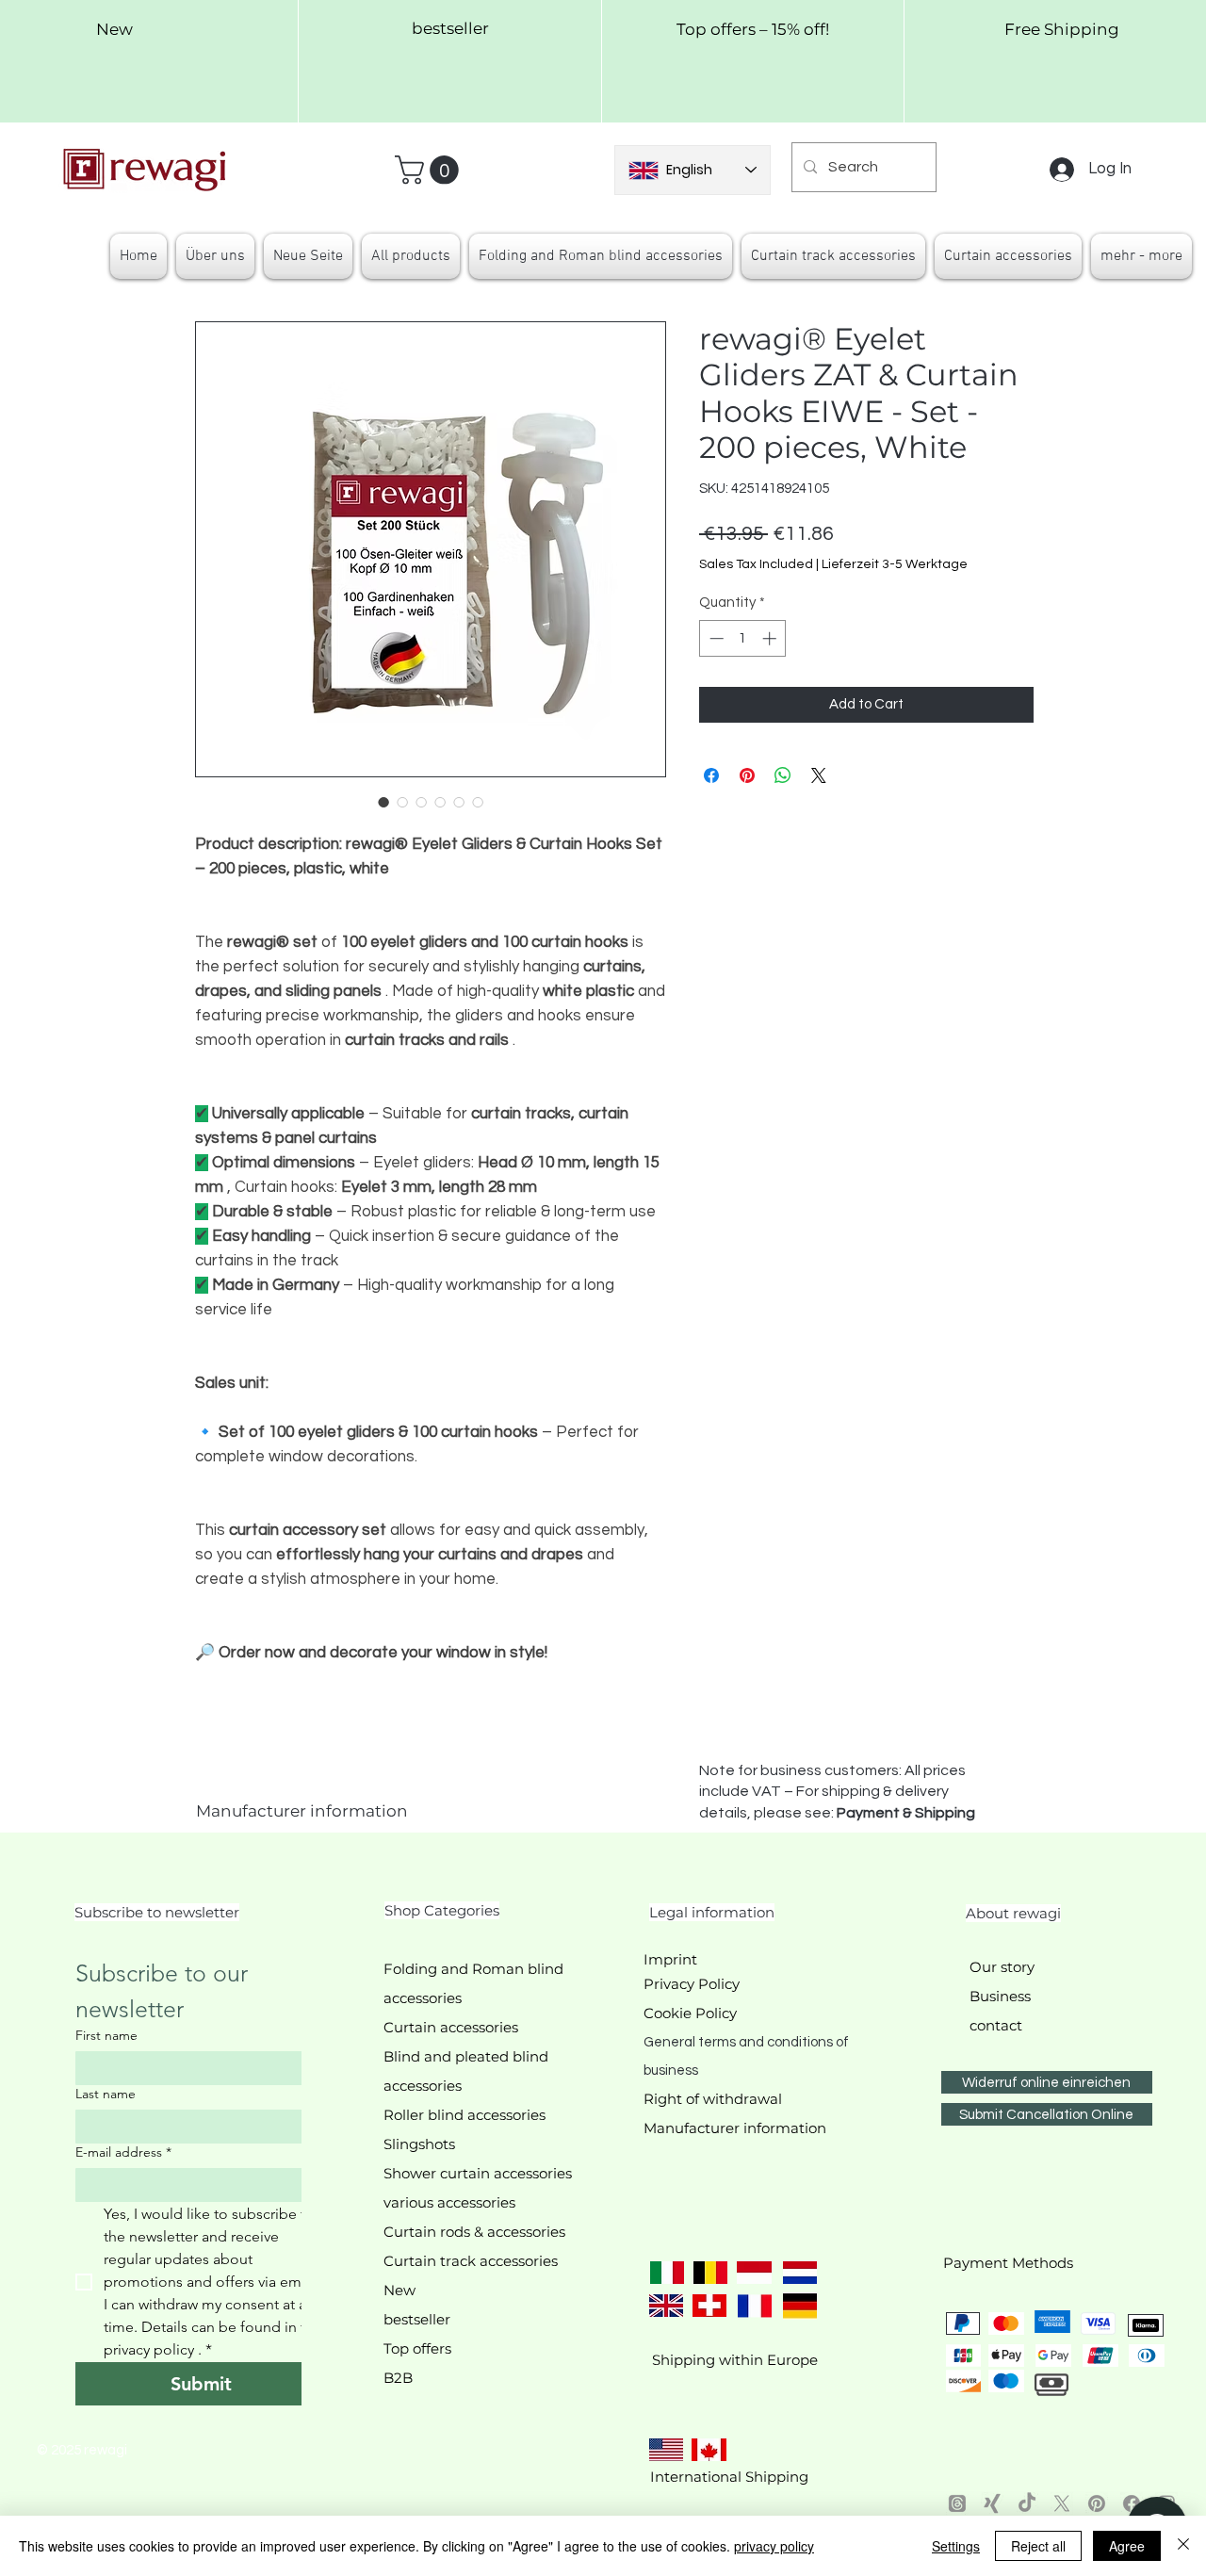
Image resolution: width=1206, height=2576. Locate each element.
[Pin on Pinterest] (747, 775)
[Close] (1183, 2546)
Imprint (670, 1959)
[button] (430, 170)
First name (106, 2036)
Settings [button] (956, 2546)
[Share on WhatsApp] (783, 775)
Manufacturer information (302, 1811)
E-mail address (123, 2152)
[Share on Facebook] (711, 775)
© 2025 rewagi (82, 2450)
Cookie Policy (690, 2013)
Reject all (1038, 2546)
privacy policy (774, 2546)
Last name (106, 2094)
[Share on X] (819, 775)
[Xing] (992, 2503)
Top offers (417, 2348)
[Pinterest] (1097, 2503)
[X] (1062, 2503)
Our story (1002, 1967)
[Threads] (957, 2503)
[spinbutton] (743, 638)
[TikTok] (1027, 2503)
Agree (1127, 2546)
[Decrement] (715, 638)
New (399, 2290)
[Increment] (771, 638)
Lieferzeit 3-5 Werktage (895, 564)
